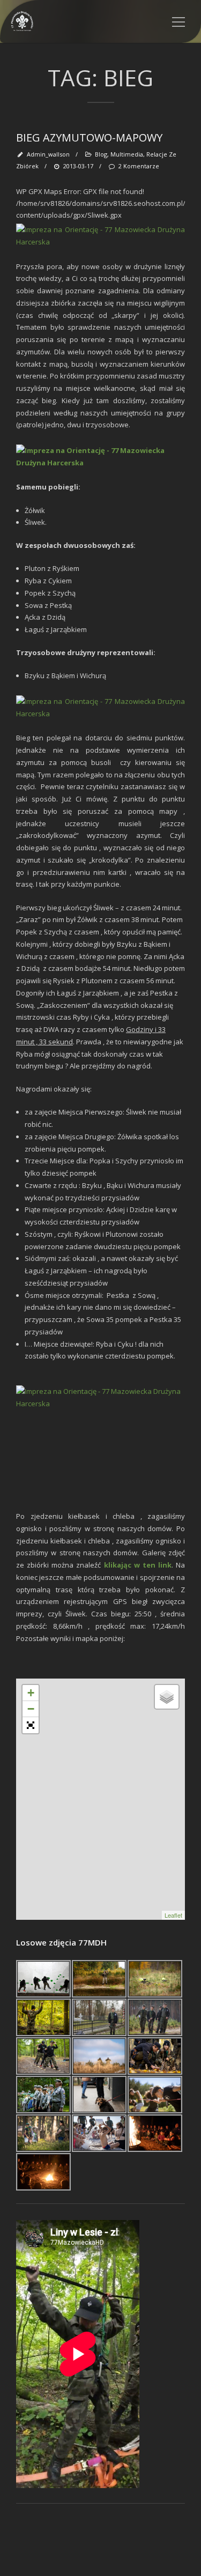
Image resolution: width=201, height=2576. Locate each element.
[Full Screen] (31, 1725)
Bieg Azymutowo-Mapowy (89, 138)
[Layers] (167, 1697)
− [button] (31, 1709)
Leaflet (173, 1915)
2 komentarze (139, 166)
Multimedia (127, 154)
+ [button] (31, 1693)
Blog (101, 154)
